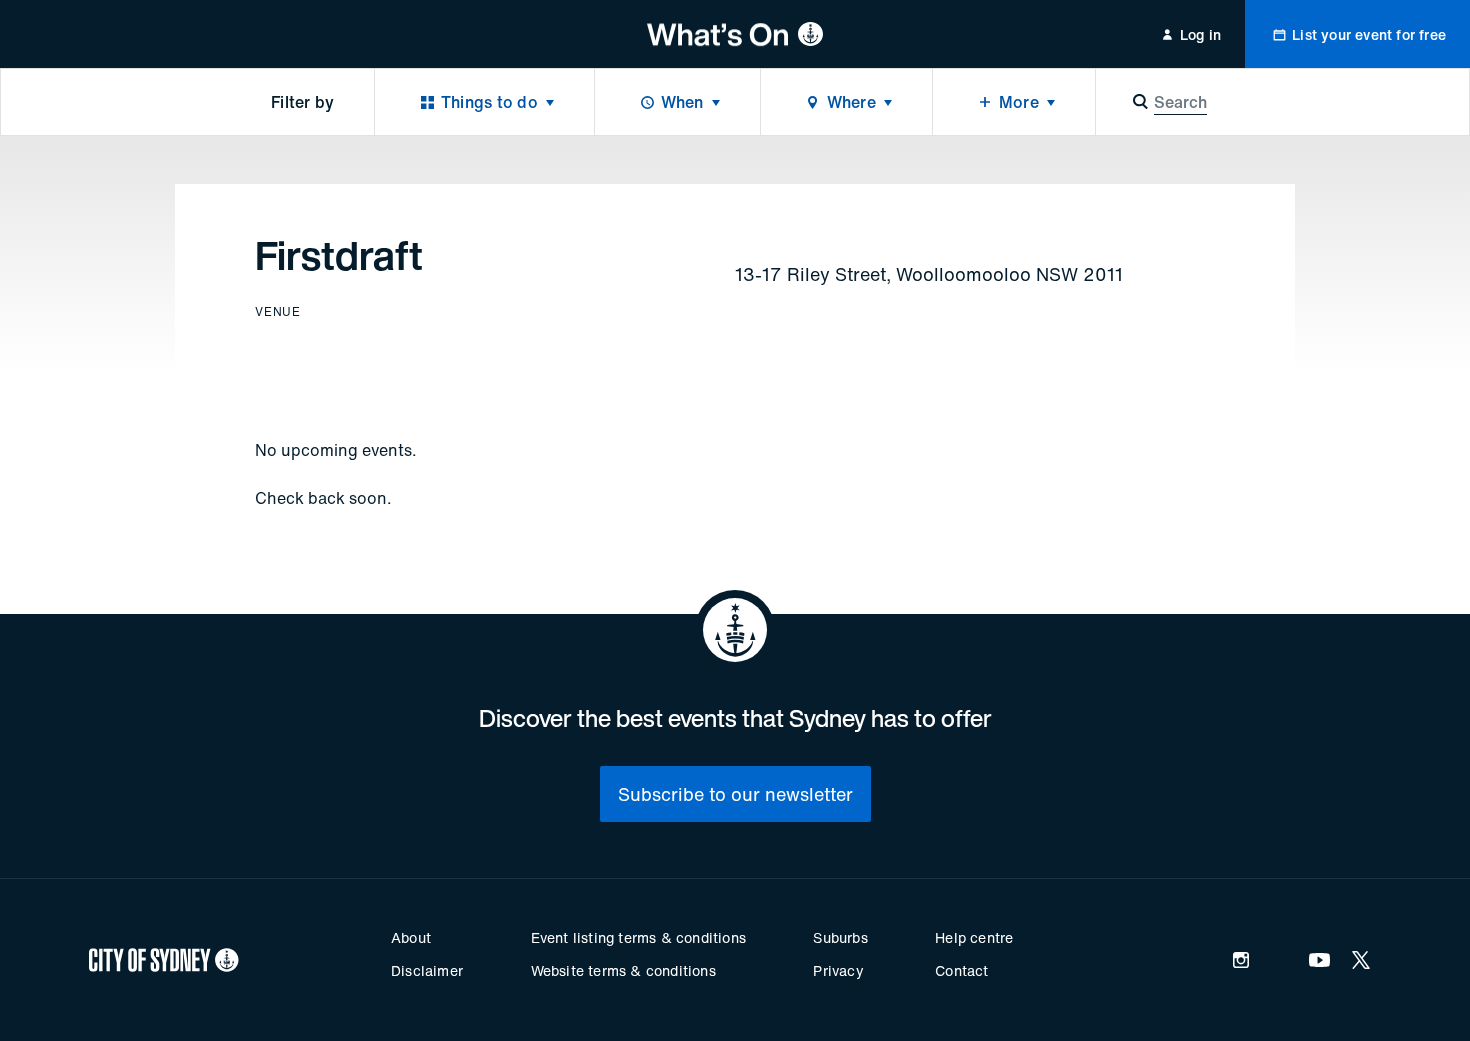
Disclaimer (427, 970)
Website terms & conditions (623, 970)
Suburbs (840, 937)
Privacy (838, 970)
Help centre (974, 937)
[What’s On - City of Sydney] (735, 34)
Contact (961, 970)
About (411, 937)
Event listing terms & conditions (638, 937)
